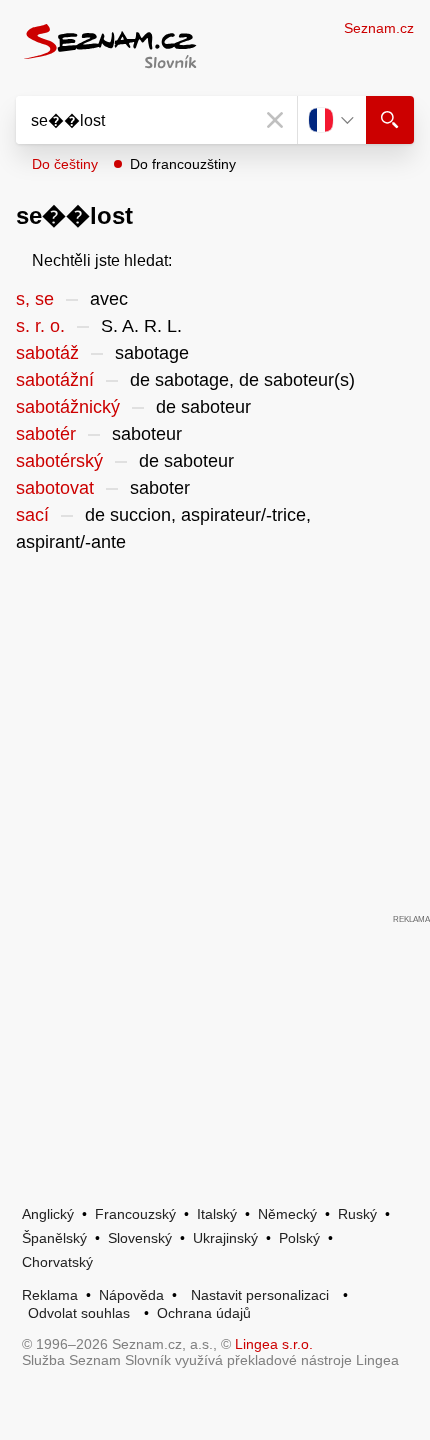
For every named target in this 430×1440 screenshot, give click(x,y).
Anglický (48, 1214)
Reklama (50, 1295)
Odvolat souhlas (79, 1313)
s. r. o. (40, 326)
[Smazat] (275, 120)
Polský (299, 1238)
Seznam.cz (379, 28)
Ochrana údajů (204, 1313)
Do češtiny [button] (65, 164)
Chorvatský (57, 1262)
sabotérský (59, 461)
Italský (217, 1214)
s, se (35, 299)
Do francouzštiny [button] (183, 164)
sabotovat (55, 488)
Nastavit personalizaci (260, 1295)
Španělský (54, 1238)
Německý (287, 1214)
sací (32, 515)
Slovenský (140, 1238)
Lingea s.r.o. (274, 1344)
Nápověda (131, 1295)
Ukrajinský (225, 1238)
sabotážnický (68, 407)
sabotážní (55, 380)
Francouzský (135, 1214)
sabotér (46, 434)
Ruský (357, 1214)
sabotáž (47, 353)
